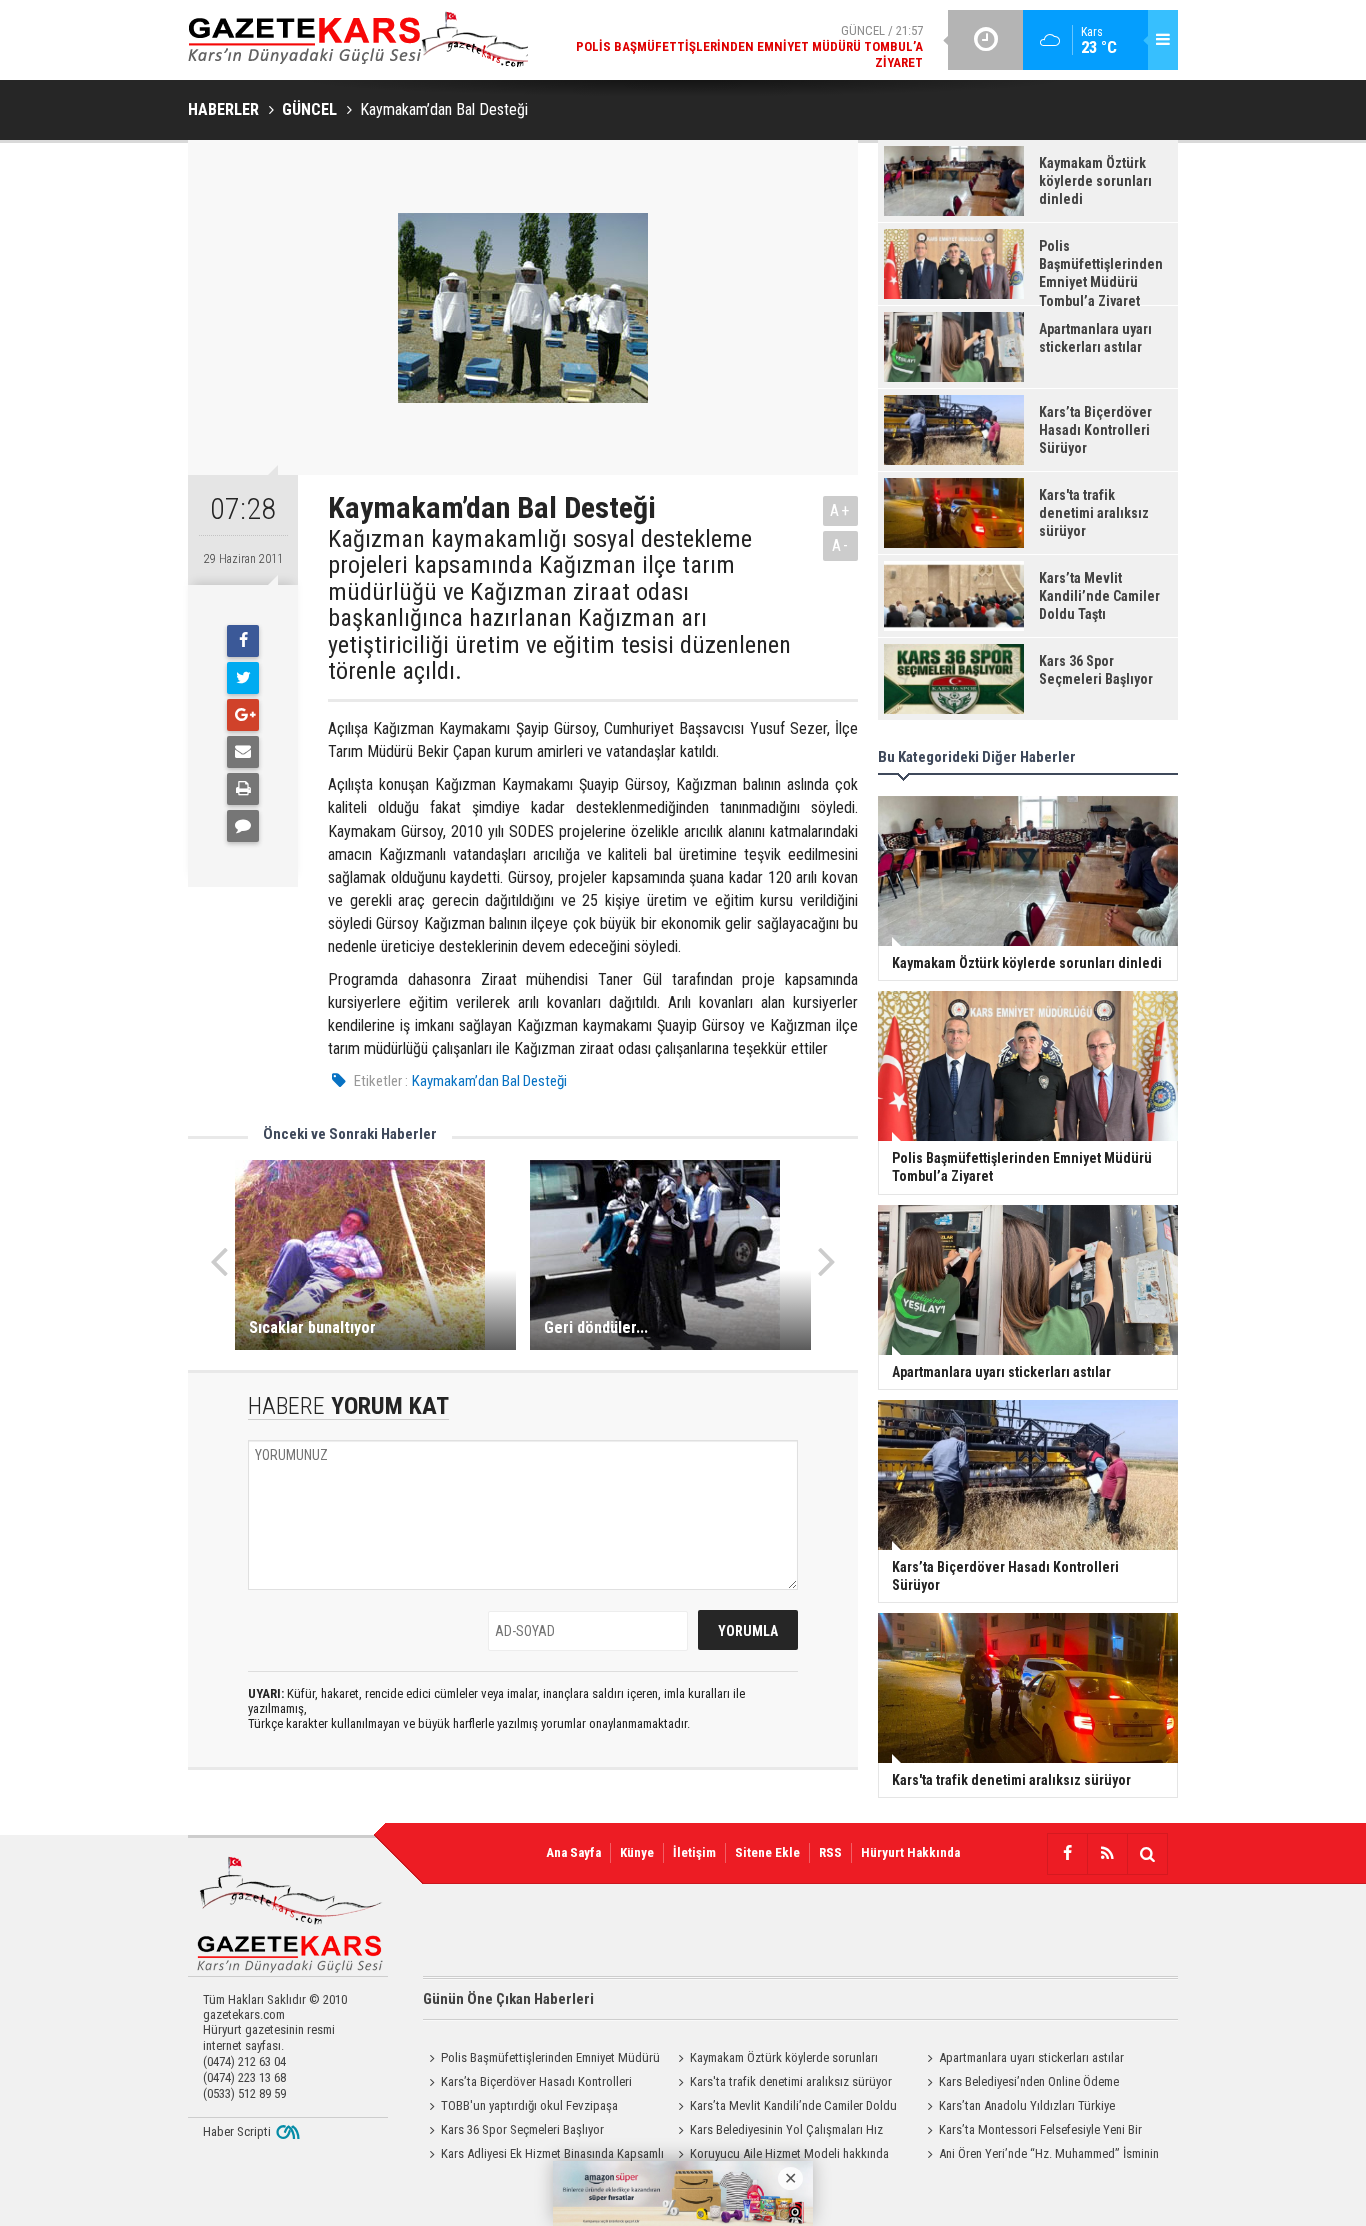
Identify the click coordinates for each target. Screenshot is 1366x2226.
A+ (840, 510)
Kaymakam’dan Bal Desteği (489, 1081)
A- (841, 545)
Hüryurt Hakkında (910, 1852)
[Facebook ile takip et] (1067, 1854)
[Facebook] (243, 641)
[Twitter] (243, 678)
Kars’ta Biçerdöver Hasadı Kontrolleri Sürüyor (527, 2084)
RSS (830, 1852)
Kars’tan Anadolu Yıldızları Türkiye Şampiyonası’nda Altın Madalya (1018, 2108)
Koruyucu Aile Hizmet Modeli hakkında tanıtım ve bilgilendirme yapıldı (780, 2156)
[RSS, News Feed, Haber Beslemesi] (1107, 1854)
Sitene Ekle (767, 1852)
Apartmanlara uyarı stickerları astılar (1031, 2057)
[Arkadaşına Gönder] (243, 752)
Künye (637, 1852)
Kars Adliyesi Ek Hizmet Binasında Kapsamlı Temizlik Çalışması (543, 2156)
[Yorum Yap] (243, 826)
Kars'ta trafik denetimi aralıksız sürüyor (791, 2081)
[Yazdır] (243, 789)
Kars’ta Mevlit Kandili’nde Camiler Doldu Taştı (784, 2108)
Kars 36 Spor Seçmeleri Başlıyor (522, 2129)
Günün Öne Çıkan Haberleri (508, 1999)
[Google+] (243, 715)
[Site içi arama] (1147, 1854)
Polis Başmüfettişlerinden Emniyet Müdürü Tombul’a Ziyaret (541, 2060)
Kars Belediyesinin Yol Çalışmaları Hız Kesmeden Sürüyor (777, 2132)
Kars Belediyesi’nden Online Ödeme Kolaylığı (1020, 2084)
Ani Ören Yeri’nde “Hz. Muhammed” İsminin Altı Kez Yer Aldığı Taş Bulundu (1040, 2156)
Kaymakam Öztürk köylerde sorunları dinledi (775, 2060)
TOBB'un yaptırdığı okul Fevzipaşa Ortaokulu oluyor (520, 2108)
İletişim (694, 1852)
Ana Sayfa (573, 1852)
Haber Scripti (237, 2131)
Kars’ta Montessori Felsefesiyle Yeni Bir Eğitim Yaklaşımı (1031, 2132)
